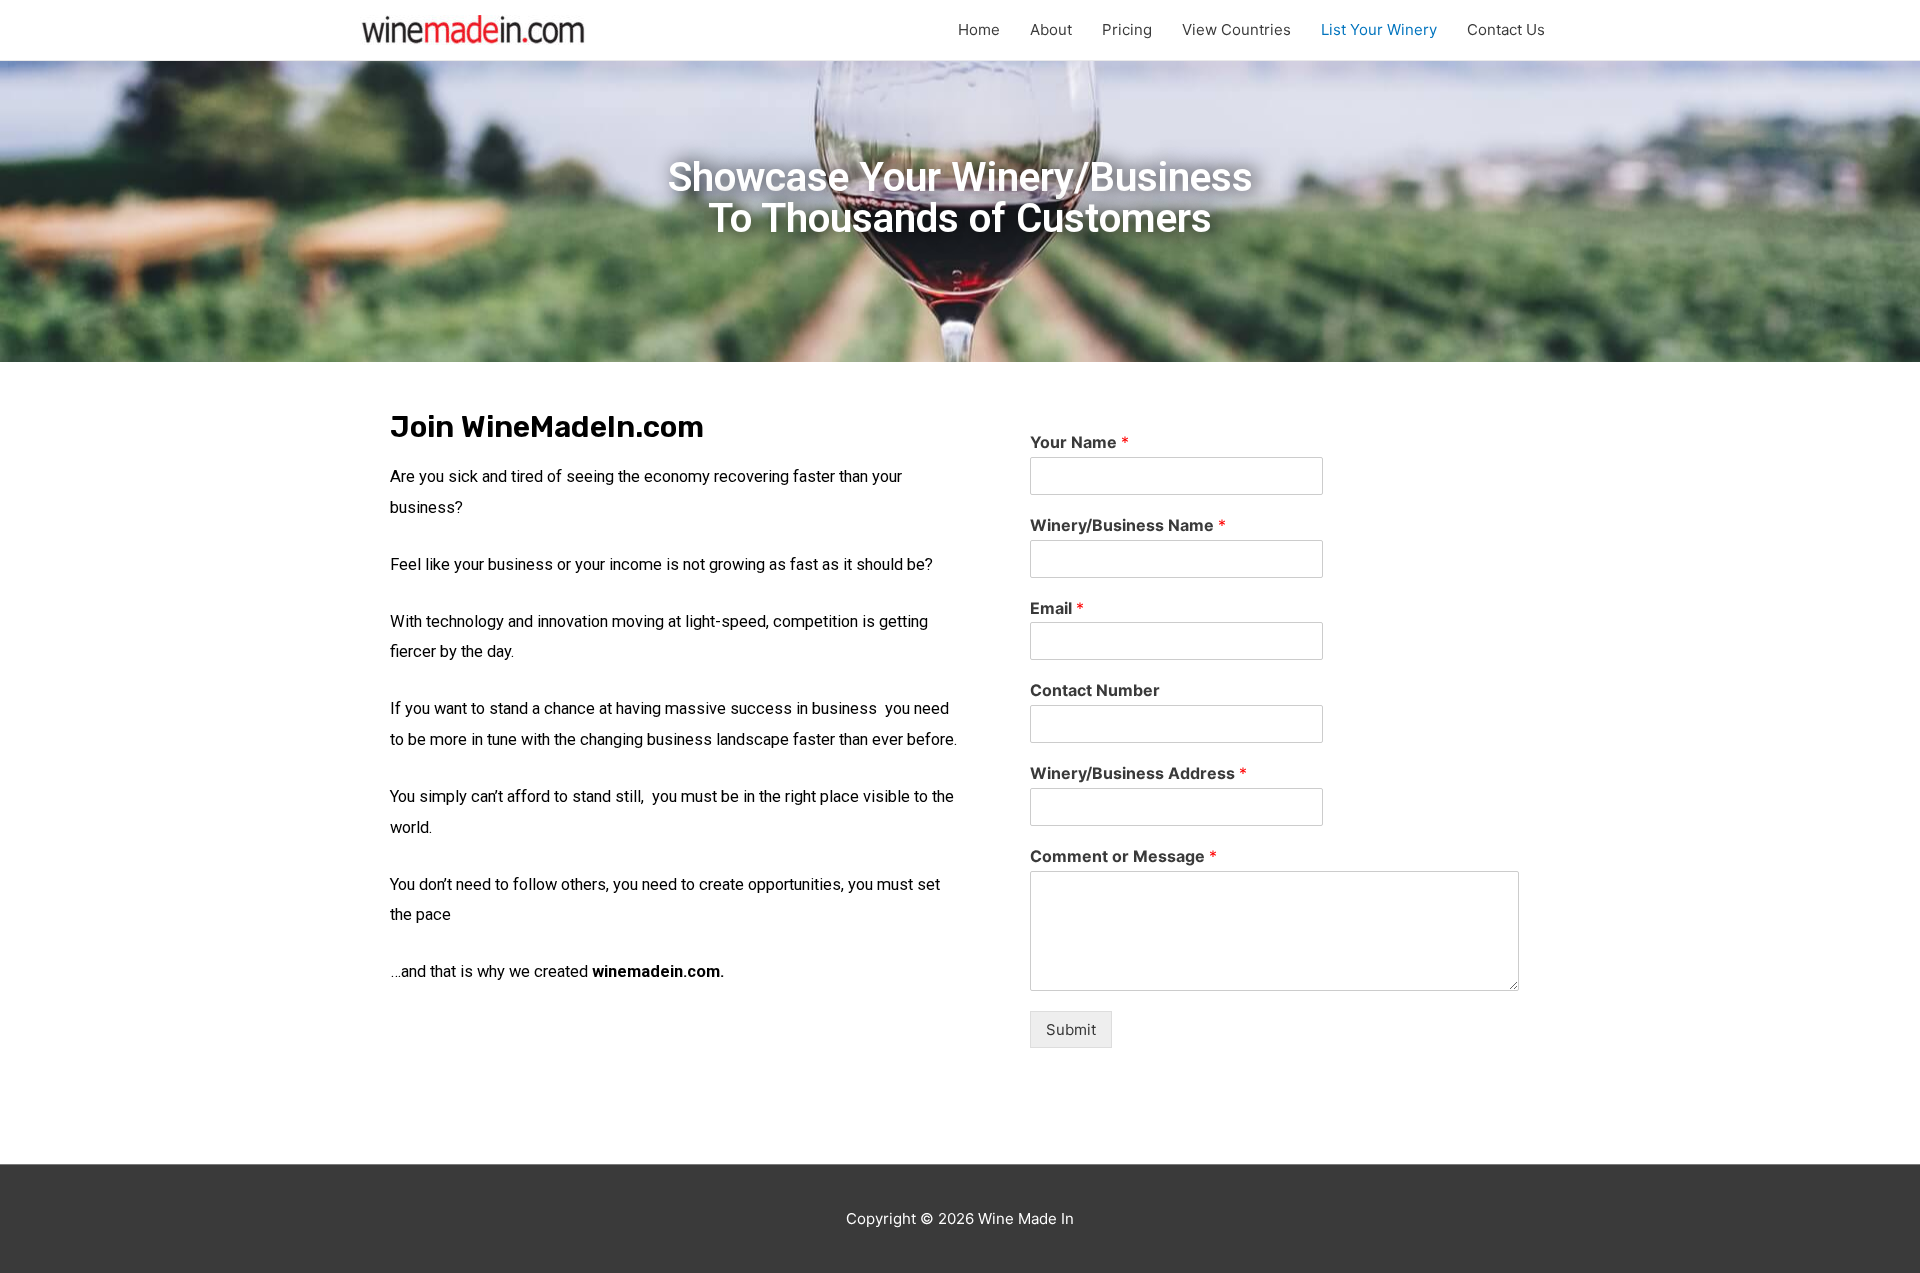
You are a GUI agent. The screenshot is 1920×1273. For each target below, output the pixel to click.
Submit (1071, 1029)
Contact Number (1095, 690)
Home (979, 29)
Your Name (1079, 442)
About (1051, 29)
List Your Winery (1379, 29)
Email (1057, 608)
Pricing (1127, 29)
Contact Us (1506, 29)
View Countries (1236, 29)
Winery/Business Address (1138, 773)
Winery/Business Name (1128, 525)
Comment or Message (1123, 856)
